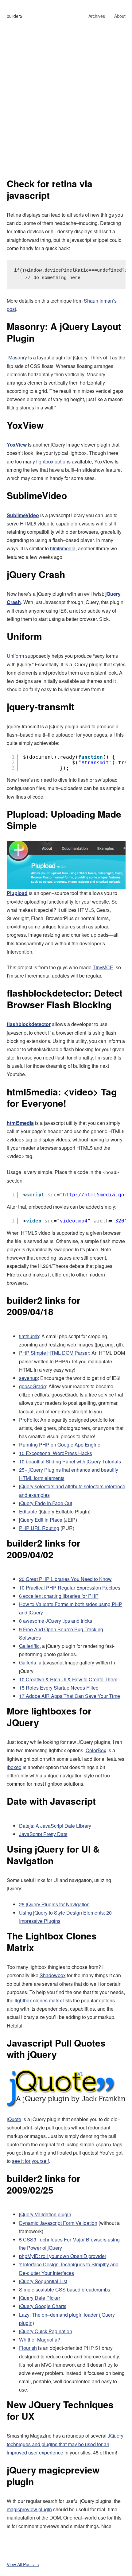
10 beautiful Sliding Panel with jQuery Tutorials (70, 1461)
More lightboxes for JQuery (49, 1716)
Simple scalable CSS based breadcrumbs (65, 2289)
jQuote (14, 2119)
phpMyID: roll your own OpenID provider (63, 2256)
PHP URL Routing (39, 1528)
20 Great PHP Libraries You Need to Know (65, 1579)
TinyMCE (103, 967)
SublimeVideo (37, 495)
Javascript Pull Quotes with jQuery (56, 2049)
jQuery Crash (36, 574)
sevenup (28, 1378)
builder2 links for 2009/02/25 (44, 2184)
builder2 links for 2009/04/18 (44, 1306)
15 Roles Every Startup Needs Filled (59, 1688)
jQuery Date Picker (40, 2298)
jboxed (14, 1767)
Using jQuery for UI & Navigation (53, 1855)
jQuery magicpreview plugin (53, 2475)
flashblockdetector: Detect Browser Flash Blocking (65, 999)
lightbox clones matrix (38, 2000)
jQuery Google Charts (43, 2306)
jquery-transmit (41, 706)
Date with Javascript (51, 1801)
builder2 (15, 16)
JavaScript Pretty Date (43, 1834)
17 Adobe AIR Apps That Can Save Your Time (70, 1696)
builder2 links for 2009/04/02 (44, 1549)
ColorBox (96, 1750)
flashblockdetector (29, 1024)
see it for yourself (30, 2161)
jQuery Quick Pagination (46, 2331)
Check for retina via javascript (50, 189)
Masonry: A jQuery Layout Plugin (64, 332)
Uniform (24, 636)
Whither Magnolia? (40, 2340)
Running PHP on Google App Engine (60, 1445)
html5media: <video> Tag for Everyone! (62, 1097)
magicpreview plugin (29, 2509)
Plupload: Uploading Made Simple (64, 820)
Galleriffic (29, 1646)
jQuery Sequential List (43, 2281)
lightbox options (53, 461)
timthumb (29, 1336)
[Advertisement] (66, 109)
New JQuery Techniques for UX (60, 2410)
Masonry (18, 357)
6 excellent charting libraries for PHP (59, 1596)
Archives (97, 16)
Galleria (28, 1662)
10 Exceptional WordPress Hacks (56, 1453)
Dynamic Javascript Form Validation (58, 2223)
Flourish (28, 2348)
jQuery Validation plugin (45, 2214)
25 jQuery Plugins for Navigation (54, 1904)
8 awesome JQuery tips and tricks (56, 1621)
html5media (63, 548)
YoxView (25, 425)
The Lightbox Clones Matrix (52, 1941)
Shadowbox (53, 1975)
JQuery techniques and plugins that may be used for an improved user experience (65, 2444)
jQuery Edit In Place (41, 1520)
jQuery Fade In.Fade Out (46, 1503)
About (120, 16)
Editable (28, 1511)
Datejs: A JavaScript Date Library (55, 1826)
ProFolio (28, 1420)
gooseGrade (33, 1386)
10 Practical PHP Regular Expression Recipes (70, 1588)
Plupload (17, 893)
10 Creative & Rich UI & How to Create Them (68, 1679)
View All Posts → (23, 2564)
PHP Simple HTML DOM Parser (54, 1353)
